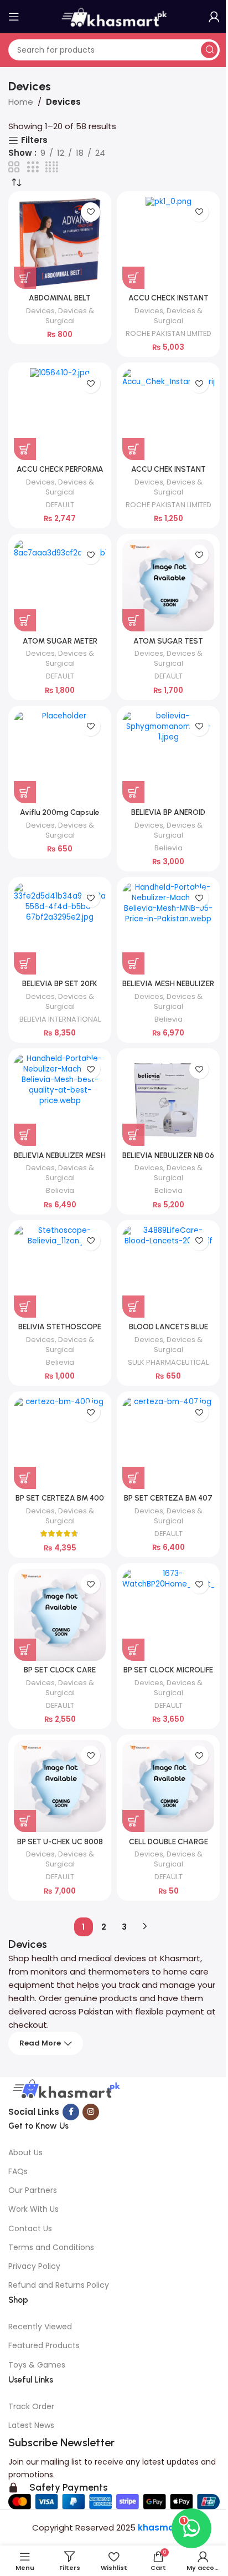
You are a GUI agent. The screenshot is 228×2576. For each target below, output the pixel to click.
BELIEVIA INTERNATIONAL (60, 1019)
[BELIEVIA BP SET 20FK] (60, 929)
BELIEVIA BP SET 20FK (60, 983)
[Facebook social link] (71, 2112)
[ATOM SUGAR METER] (60, 585)
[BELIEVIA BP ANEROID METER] (168, 757)
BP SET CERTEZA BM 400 (60, 1498)
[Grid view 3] (33, 167)
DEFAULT (60, 505)
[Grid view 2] (14, 167)
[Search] (209, 50)
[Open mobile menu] (14, 17)
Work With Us (33, 2209)
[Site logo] (114, 16)
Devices (40, 311)
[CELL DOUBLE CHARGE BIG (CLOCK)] (168, 1786)
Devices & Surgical (70, 316)
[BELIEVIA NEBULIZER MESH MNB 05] (60, 1100)
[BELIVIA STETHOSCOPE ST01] (60, 1272)
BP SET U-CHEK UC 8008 (60, 1842)
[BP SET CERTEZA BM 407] (168, 1443)
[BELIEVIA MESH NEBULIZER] (168, 929)
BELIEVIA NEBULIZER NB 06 (168, 1155)
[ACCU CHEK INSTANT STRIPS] (168, 414)
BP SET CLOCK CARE (60, 1670)
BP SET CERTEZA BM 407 (168, 1498)
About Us (25, 2152)
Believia (169, 848)
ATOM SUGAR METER (60, 641)
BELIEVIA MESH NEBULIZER (168, 983)
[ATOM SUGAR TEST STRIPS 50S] (168, 585)
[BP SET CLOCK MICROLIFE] (168, 1615)
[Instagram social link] (91, 2112)
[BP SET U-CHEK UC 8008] (60, 1786)
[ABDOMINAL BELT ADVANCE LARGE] (60, 243)
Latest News (31, 2425)
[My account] (214, 17)
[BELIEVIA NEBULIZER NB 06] (168, 1100)
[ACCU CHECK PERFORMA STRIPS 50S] (60, 414)
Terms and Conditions (51, 2247)
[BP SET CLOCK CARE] (60, 1615)
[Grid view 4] (52, 167)
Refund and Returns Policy (59, 2285)
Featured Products (44, 2345)
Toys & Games (37, 2365)
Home (21, 102)
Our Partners (33, 2190)
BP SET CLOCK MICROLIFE (168, 1670)
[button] (25, 278)
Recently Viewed (40, 2327)
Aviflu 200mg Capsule (60, 812)
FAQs (18, 2171)
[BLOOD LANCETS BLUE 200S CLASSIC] (168, 1272)
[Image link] (65, 2090)
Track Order (31, 2406)
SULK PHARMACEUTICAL (168, 1362)
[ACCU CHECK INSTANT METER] (168, 243)
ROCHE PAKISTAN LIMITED (169, 333)
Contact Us (30, 2228)
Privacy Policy (34, 2266)
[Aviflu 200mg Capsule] (60, 757)
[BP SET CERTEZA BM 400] (60, 1443)
